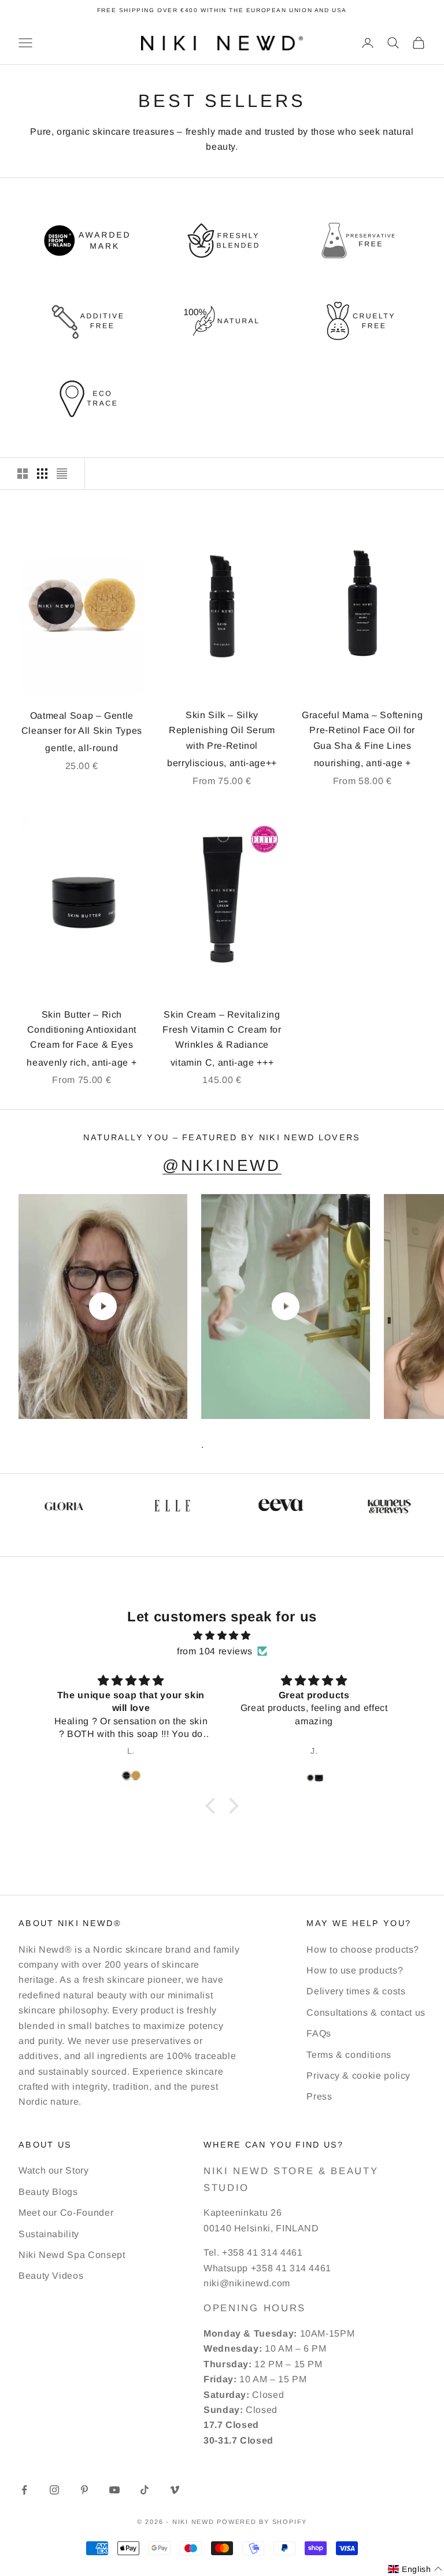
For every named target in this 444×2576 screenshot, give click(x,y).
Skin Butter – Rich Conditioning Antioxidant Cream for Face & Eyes (82, 1030)
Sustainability (49, 2234)
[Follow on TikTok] (145, 2490)
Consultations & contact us (366, 2013)
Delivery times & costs (356, 1991)
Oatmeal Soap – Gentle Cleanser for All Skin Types (82, 723)
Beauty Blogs (48, 2192)
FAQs (319, 2033)
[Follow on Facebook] (24, 2490)
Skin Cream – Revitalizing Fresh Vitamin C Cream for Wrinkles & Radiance (222, 1030)
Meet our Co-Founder (66, 2213)
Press (319, 2096)
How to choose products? (363, 1949)
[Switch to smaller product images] (42, 474)
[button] (213, 1806)
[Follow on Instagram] (54, 2490)
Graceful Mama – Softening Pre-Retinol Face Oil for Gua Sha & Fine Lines (362, 730)
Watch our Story (54, 2170)
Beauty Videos (51, 2276)
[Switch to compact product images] (62, 474)
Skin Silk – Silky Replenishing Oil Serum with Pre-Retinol (222, 730)
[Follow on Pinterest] (84, 2490)
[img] (222, 1636)
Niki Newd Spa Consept (72, 2255)
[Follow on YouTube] (114, 2490)
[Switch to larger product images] (23, 474)
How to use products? (355, 1970)
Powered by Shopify (262, 2522)
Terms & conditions (349, 2055)
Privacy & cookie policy (358, 2076)
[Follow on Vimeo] (175, 2490)
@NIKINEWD (222, 1165)
